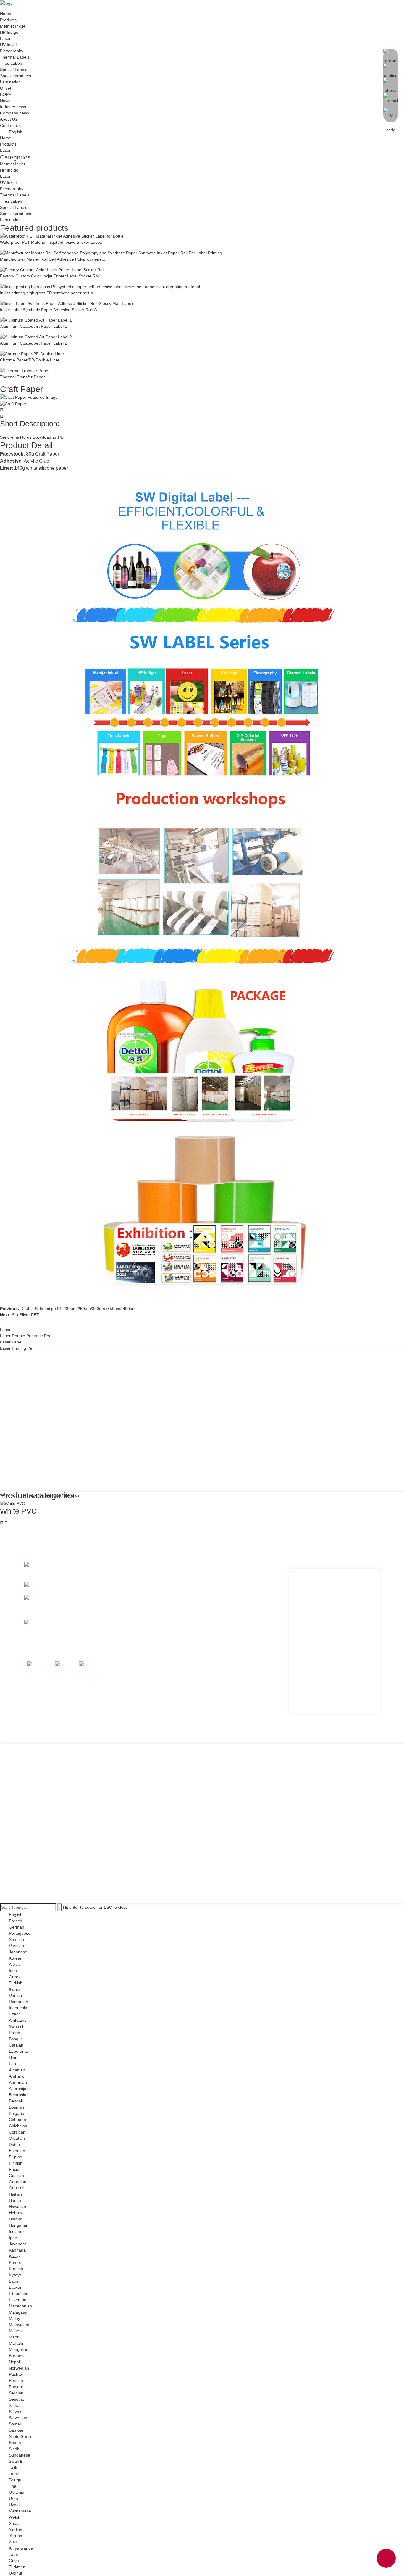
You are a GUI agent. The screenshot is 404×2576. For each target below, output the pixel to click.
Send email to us (16, 437)
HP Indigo (9, 32)
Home (6, 14)
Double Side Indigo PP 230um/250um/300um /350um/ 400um (78, 1309)
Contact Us (10, 125)
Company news (14, 113)
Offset (6, 88)
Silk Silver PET (25, 1315)
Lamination (10, 82)
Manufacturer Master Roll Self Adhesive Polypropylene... (53, 259)
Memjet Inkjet (13, 26)
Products (8, 20)
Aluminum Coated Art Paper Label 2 (34, 343)
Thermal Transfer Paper (22, 377)
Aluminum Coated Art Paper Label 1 (34, 326)
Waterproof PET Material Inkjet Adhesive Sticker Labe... (52, 242)
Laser (5, 38)
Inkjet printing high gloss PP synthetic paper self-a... (48, 293)
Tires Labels (11, 63)
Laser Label (11, 1342)
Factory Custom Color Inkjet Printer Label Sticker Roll (50, 276)
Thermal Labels (15, 57)
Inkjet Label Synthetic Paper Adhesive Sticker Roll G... (50, 310)
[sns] (39, 1665)
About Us (9, 119)
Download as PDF (49, 437)
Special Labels (14, 70)
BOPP (6, 94)
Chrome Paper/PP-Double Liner (30, 360)
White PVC (18, 1511)
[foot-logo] (37, 1568)
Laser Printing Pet (17, 1348)
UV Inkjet (8, 45)
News (5, 101)
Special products (16, 76)
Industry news (13, 107)
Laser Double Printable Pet (25, 1336)
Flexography (12, 51)
